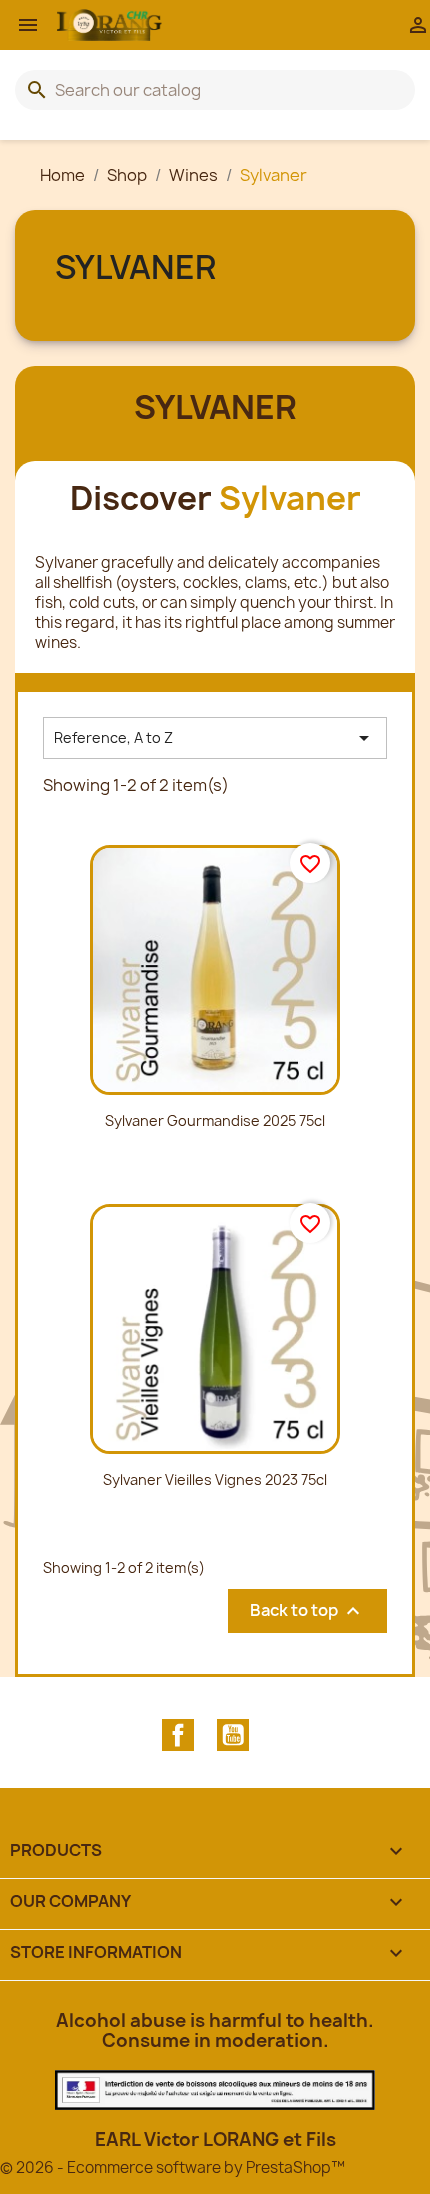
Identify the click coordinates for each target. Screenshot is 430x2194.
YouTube (233, 1735)
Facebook (178, 1735)
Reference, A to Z (215, 738)
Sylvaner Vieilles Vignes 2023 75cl (215, 1479)
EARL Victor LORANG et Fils (215, 2139)
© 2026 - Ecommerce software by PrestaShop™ (172, 2167)
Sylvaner (135, 267)
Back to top (307, 1610)
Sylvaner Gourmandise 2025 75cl (215, 1120)
